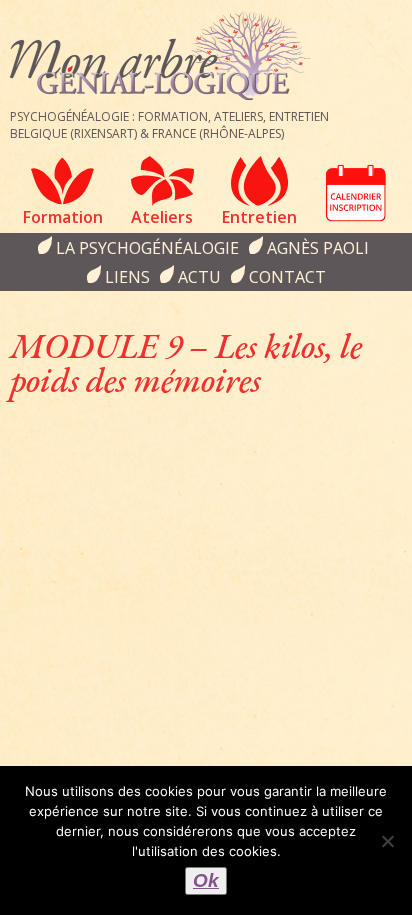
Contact (287, 277)
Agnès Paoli (318, 248)
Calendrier (356, 193)
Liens (127, 277)
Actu (199, 277)
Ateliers (162, 217)
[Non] (387, 841)
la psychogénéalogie (147, 248)
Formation (63, 217)
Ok (206, 880)
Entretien (259, 217)
